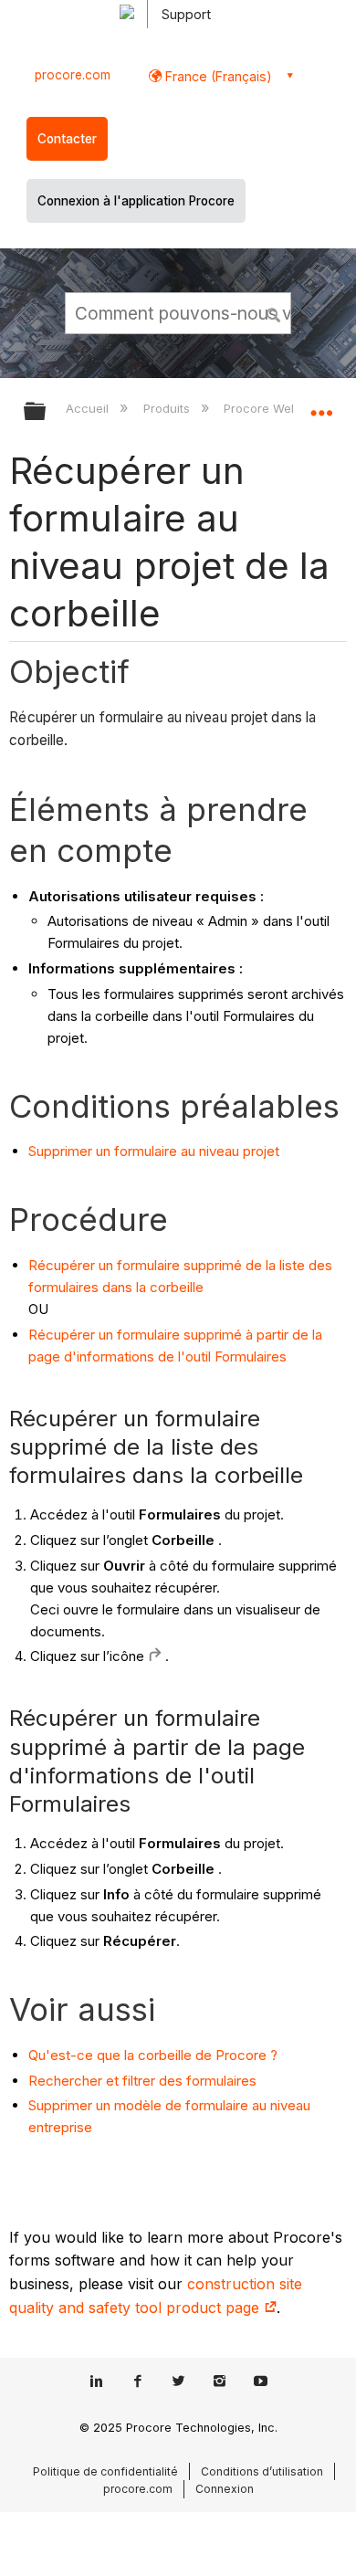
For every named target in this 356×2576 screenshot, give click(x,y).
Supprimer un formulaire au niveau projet (154, 1151)
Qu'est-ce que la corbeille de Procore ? (153, 2055)
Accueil (89, 408)
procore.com (73, 75)
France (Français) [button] (217, 76)
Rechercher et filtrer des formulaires (142, 2081)
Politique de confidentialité (105, 2471)
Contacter (67, 139)
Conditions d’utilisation (262, 2471)
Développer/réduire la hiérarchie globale (47, 412)
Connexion (225, 2489)
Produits (168, 408)
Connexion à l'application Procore (136, 201)
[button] (274, 312)
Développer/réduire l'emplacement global (321, 405)
